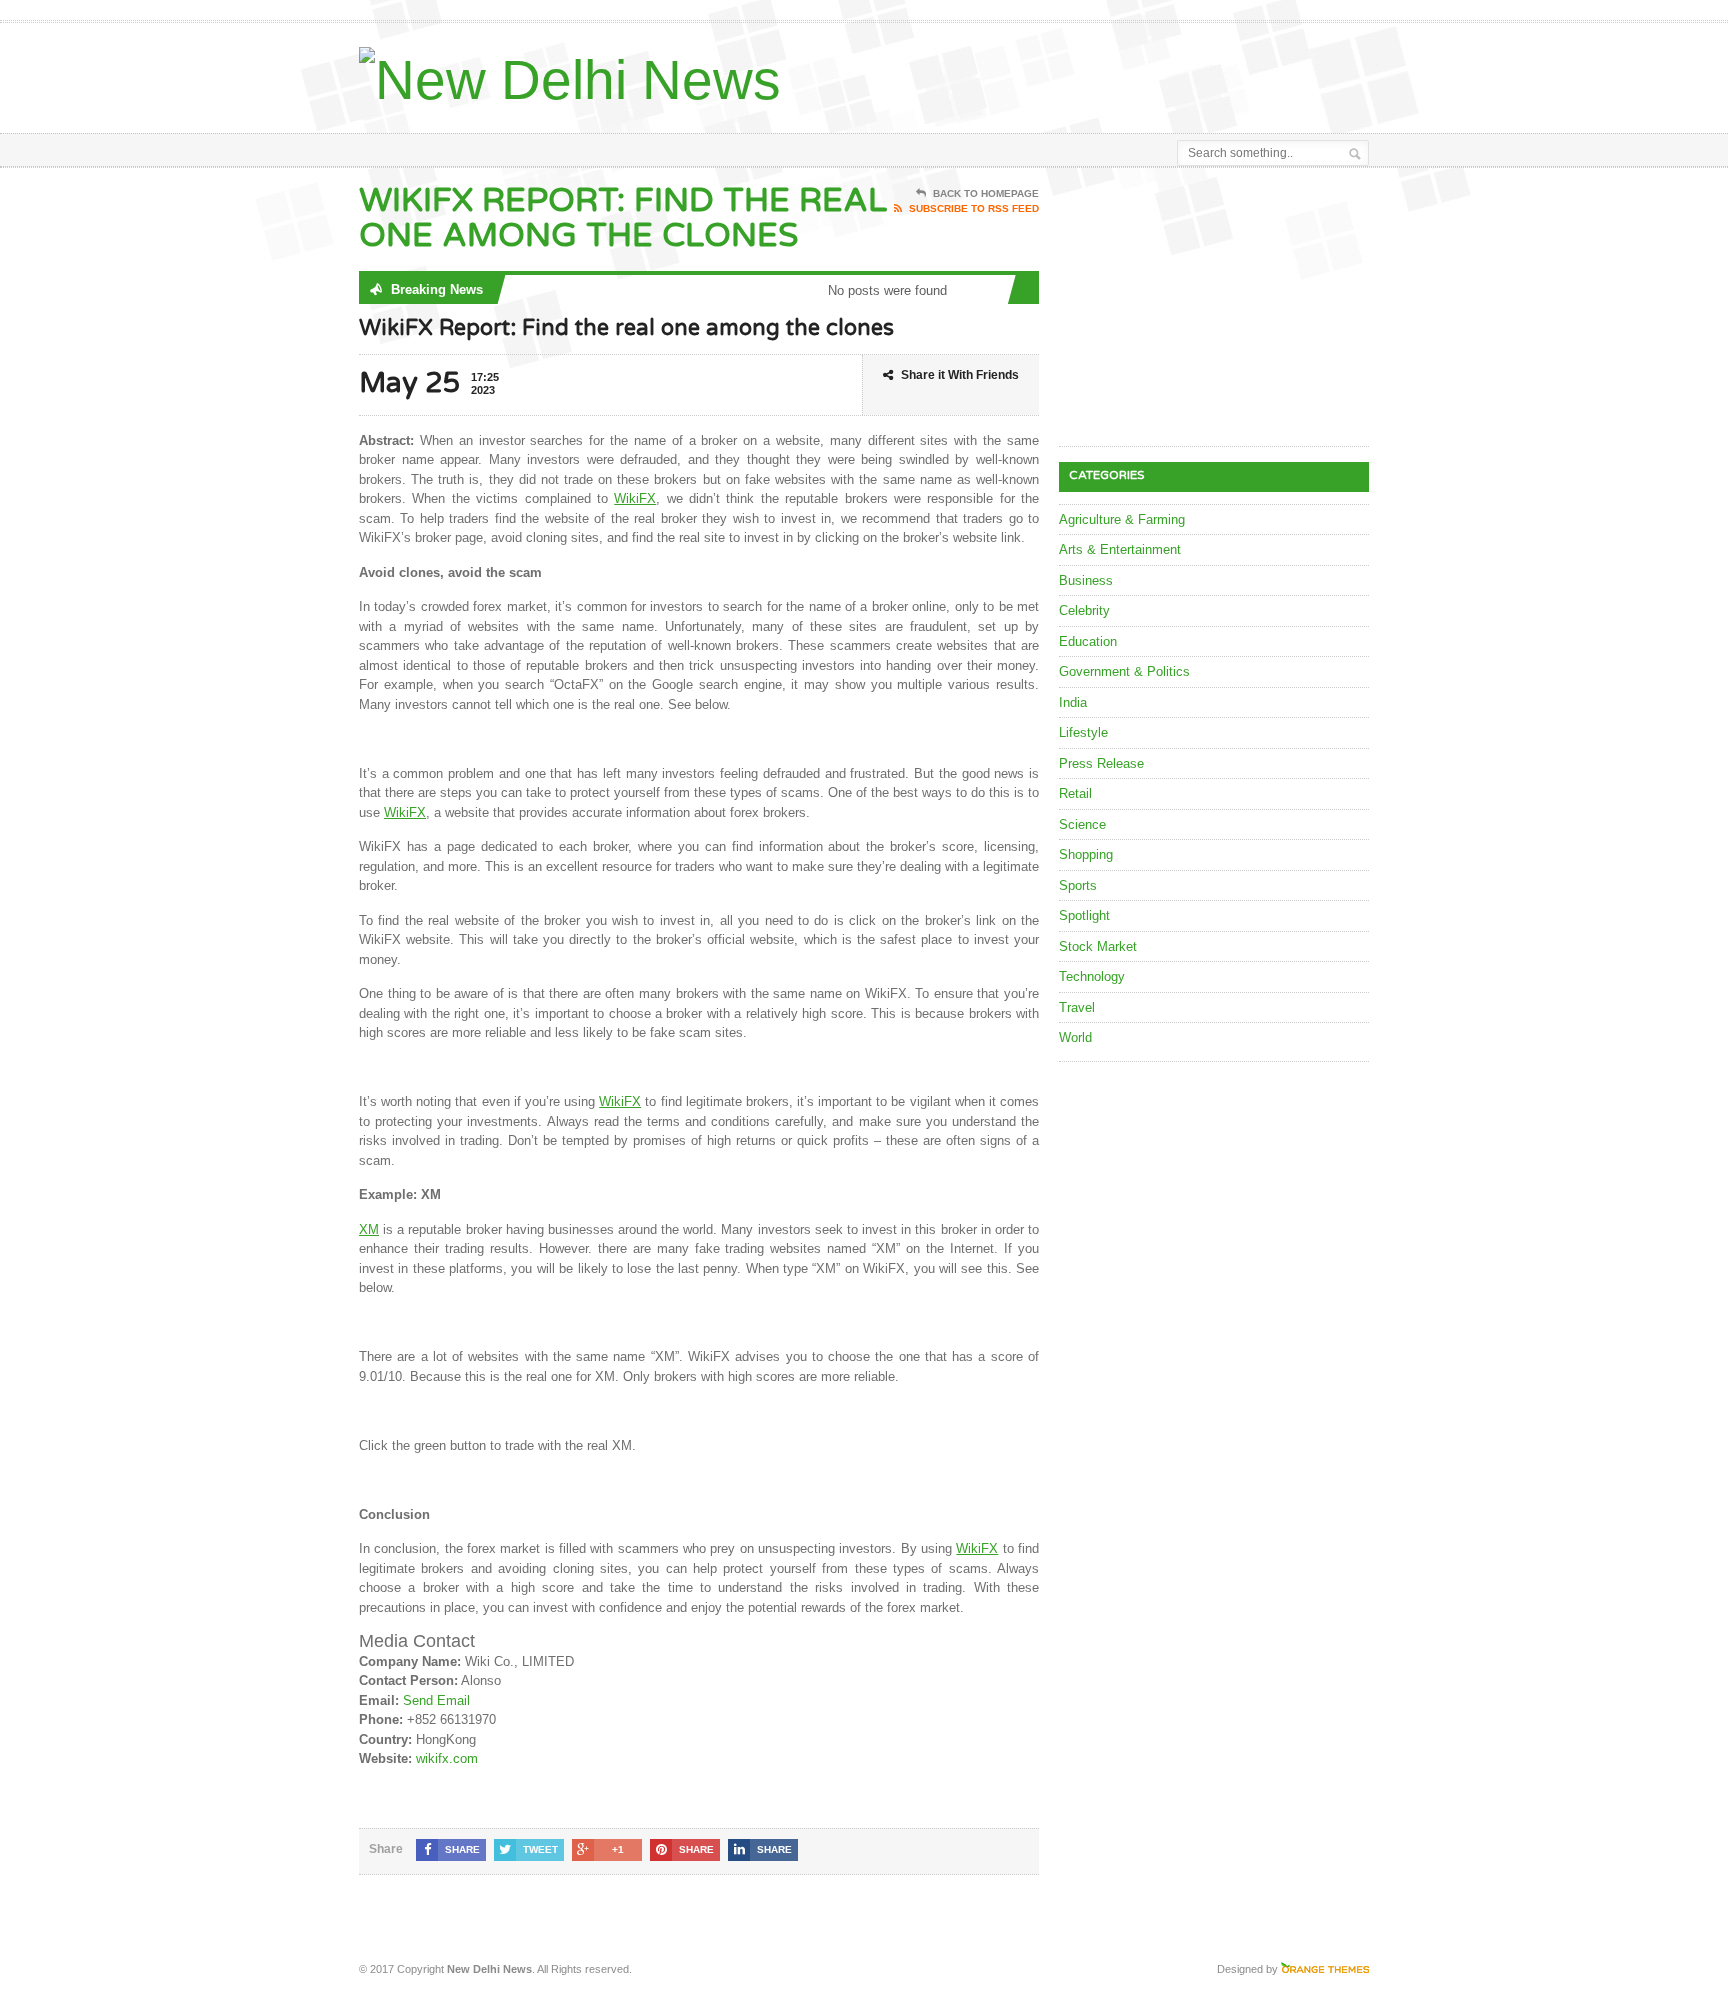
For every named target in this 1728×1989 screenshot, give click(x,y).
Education (1088, 641)
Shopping (1086, 854)
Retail (1075, 793)
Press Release (1101, 763)
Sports (1078, 885)
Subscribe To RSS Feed (974, 208)
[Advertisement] (1135, 73)
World (1075, 1037)
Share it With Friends (960, 375)
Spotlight (1084, 915)
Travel (1077, 1007)
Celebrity (1084, 610)
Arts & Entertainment (1120, 549)
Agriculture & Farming (1122, 519)
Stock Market (1098, 946)
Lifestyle (1083, 732)
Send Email (436, 1700)
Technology (1092, 976)
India (1073, 702)
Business (1086, 580)
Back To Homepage (986, 193)
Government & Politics (1124, 671)
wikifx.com (447, 1758)
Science (1082, 824)
